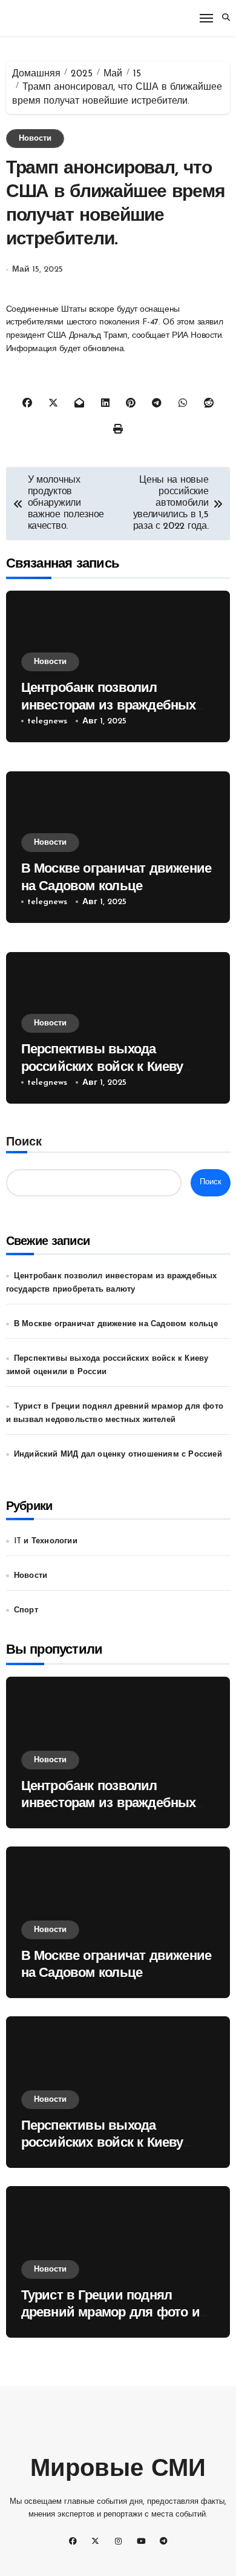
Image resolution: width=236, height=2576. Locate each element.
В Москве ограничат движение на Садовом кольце (116, 1324)
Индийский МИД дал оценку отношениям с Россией (118, 1454)
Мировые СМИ (118, 2470)
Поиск (24, 1142)
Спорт (26, 1610)
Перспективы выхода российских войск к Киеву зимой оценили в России (102, 1067)
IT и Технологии (46, 1541)
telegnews (47, 721)
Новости (35, 139)
